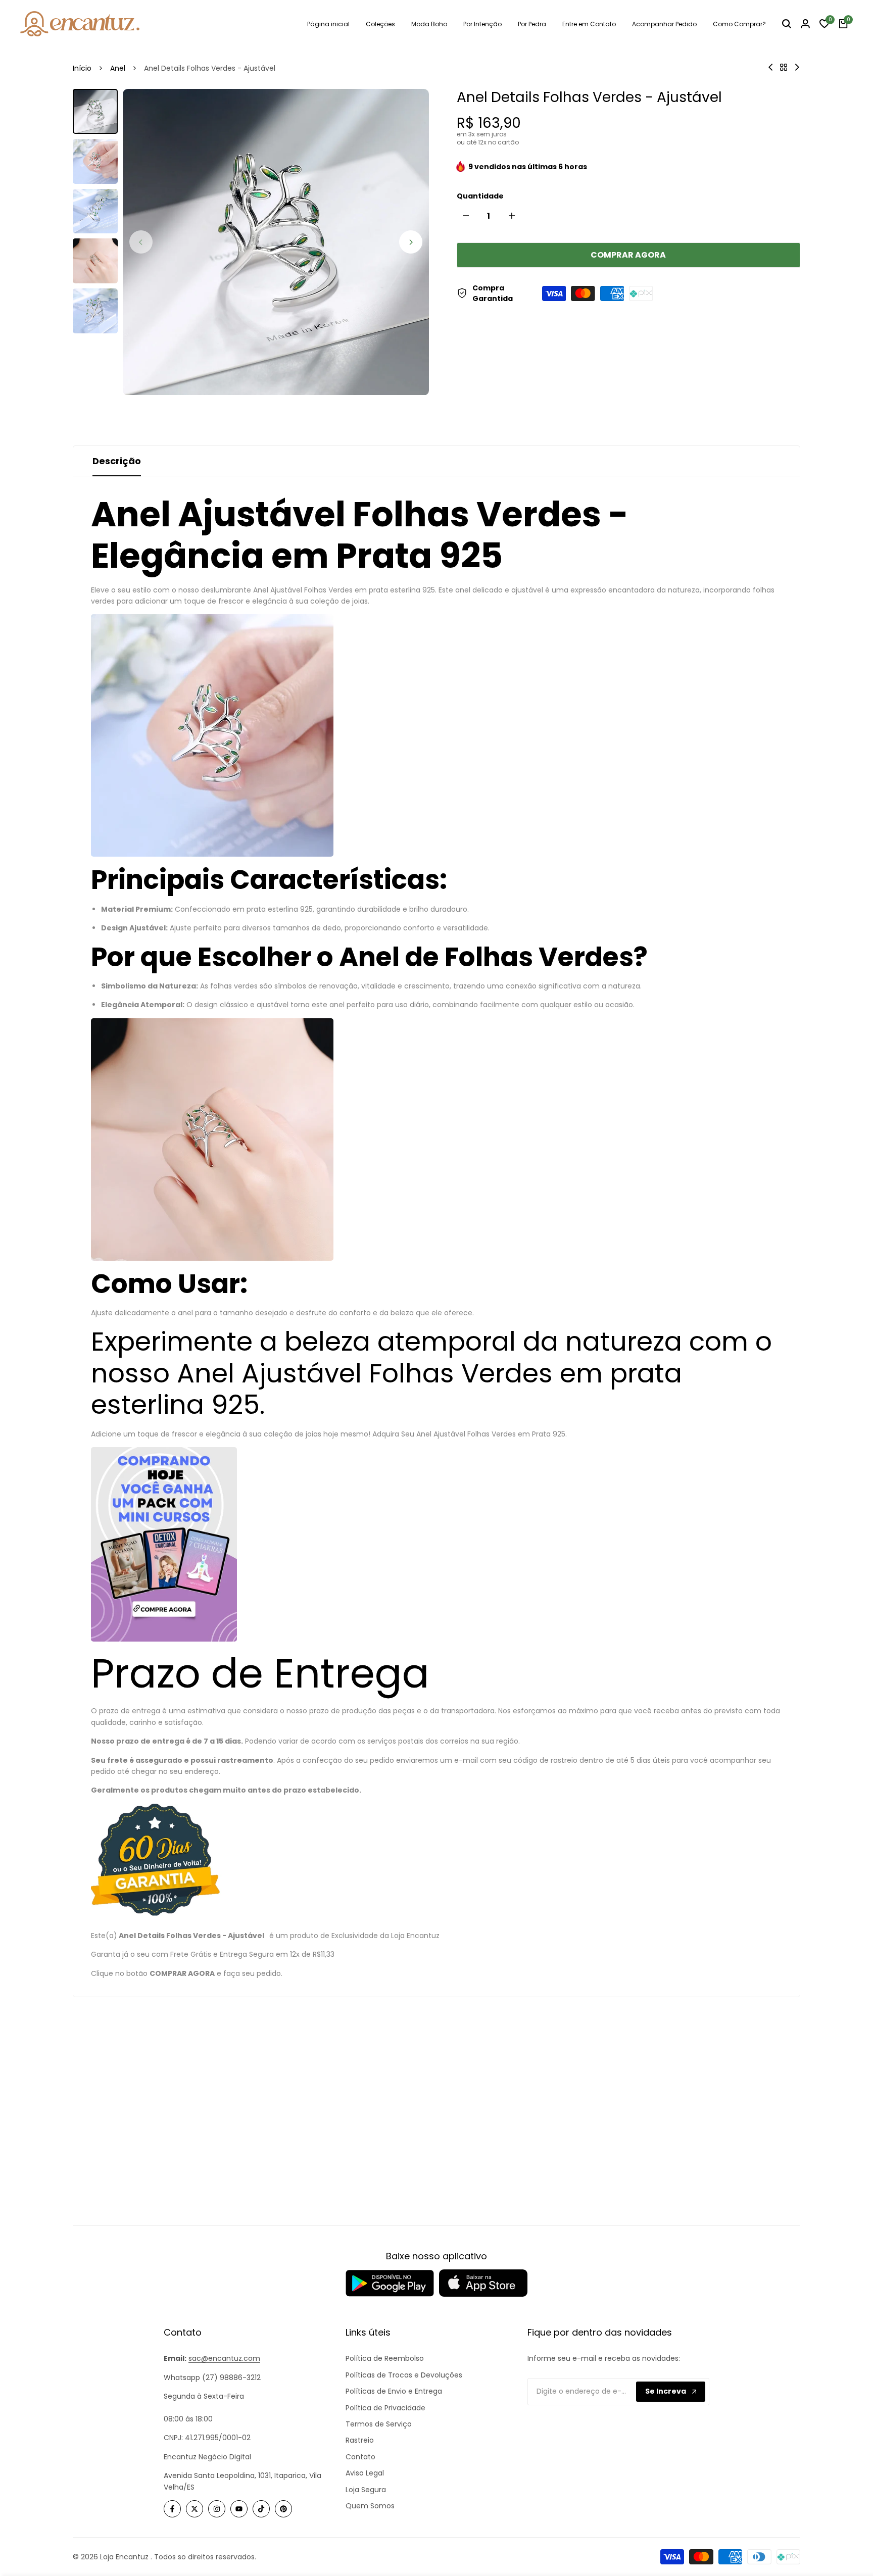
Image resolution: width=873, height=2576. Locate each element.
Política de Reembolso (385, 2358)
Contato (360, 2457)
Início (82, 68)
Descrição (117, 461)
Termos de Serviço (379, 2424)
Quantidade (480, 196)
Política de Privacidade (385, 2408)
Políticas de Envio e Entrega (394, 2391)
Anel (118, 68)
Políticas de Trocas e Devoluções (404, 2375)
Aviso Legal (365, 2473)
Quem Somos (370, 2506)
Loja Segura (366, 2490)
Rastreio (360, 2440)
